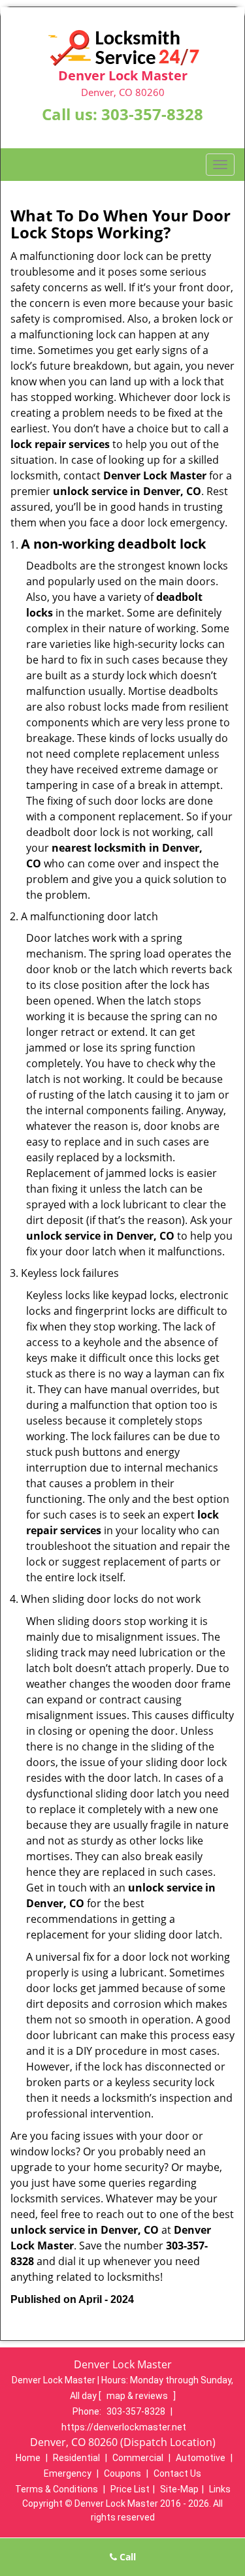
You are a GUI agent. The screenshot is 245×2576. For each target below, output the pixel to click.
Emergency (68, 2473)
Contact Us (177, 2473)
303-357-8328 (152, 114)
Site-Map (179, 2489)
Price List (130, 2489)
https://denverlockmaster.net (124, 2427)
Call (126, 2557)
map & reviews (138, 2396)
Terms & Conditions (57, 2489)
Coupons (122, 2473)
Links (220, 2489)
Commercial (138, 2458)
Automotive (201, 2458)
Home (28, 2458)
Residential (76, 2458)
